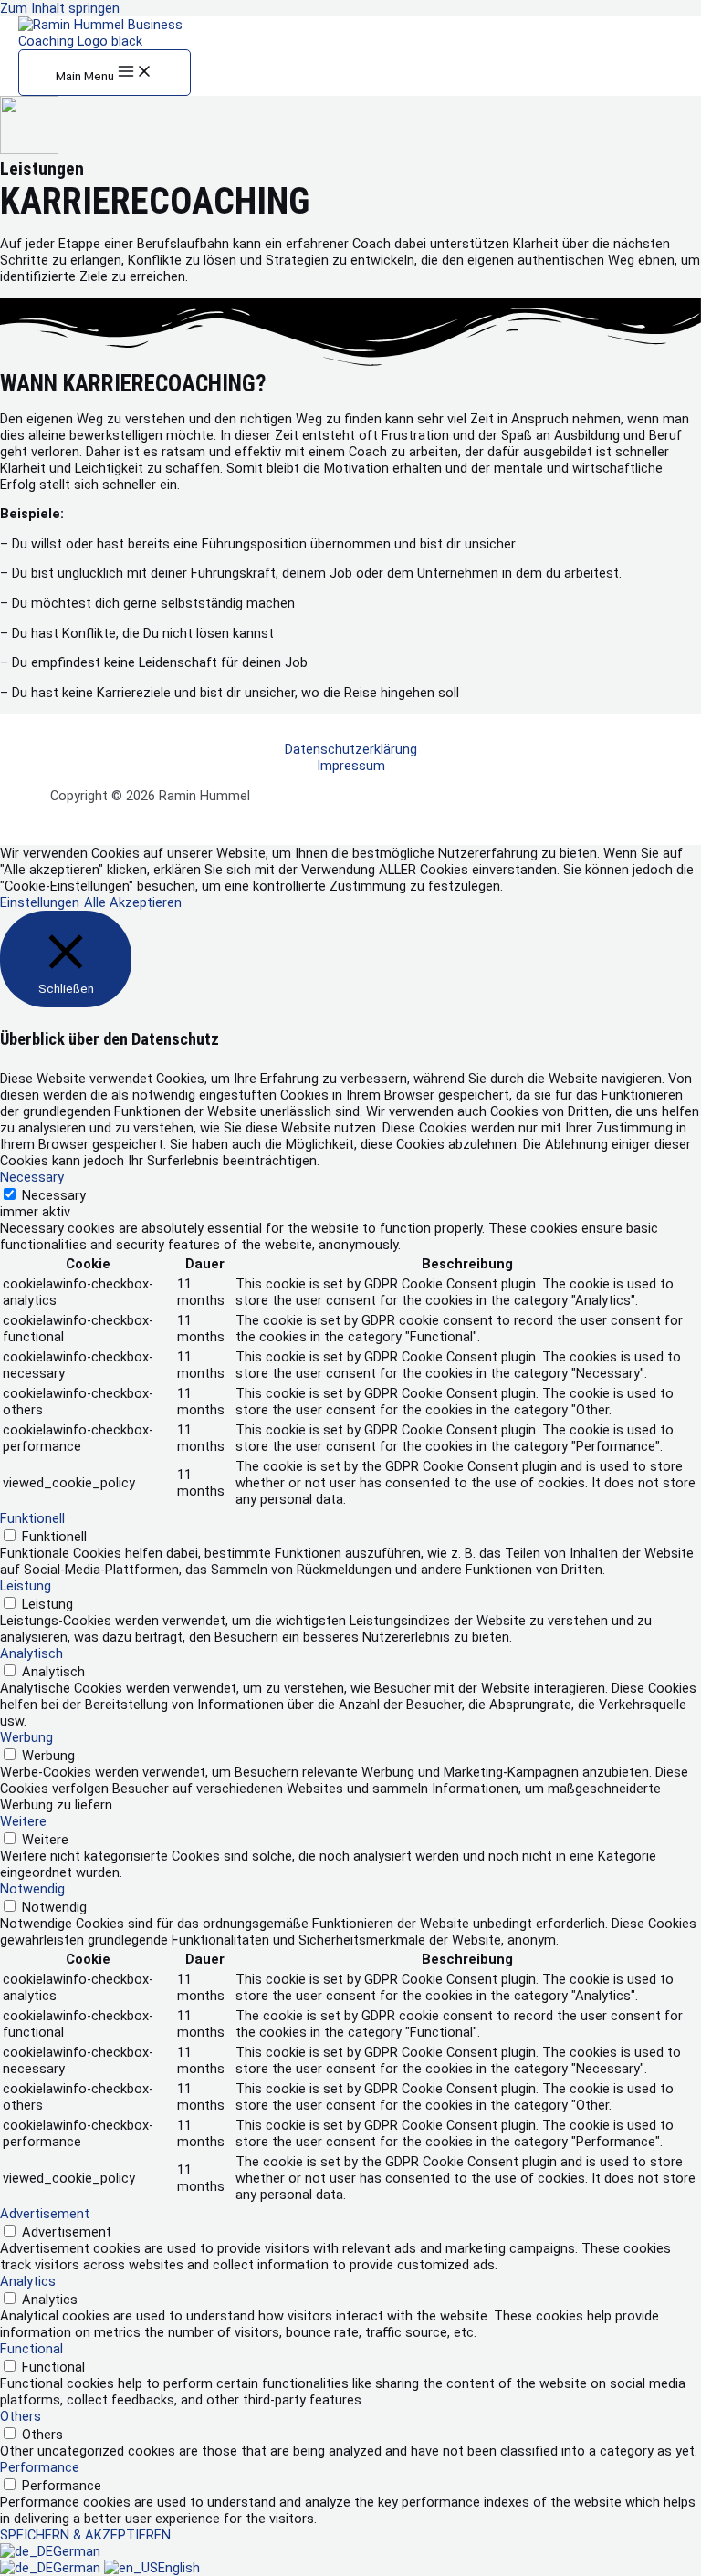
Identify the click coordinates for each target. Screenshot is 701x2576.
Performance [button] (40, 2467)
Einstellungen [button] (40, 902)
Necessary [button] (32, 1177)
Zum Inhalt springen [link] (60, 8)
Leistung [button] (26, 1586)
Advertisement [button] (45, 2214)
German (77, 2551)
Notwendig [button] (32, 1889)
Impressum (351, 766)
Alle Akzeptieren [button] (133, 902)
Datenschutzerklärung (351, 749)
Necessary (54, 1195)
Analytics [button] (28, 2281)
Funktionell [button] (32, 1518)
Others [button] (21, 2416)
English (179, 2568)
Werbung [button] (26, 1737)
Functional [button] (31, 2349)
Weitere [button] (23, 1821)
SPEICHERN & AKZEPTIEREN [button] (85, 2535)
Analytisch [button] (31, 1653)
